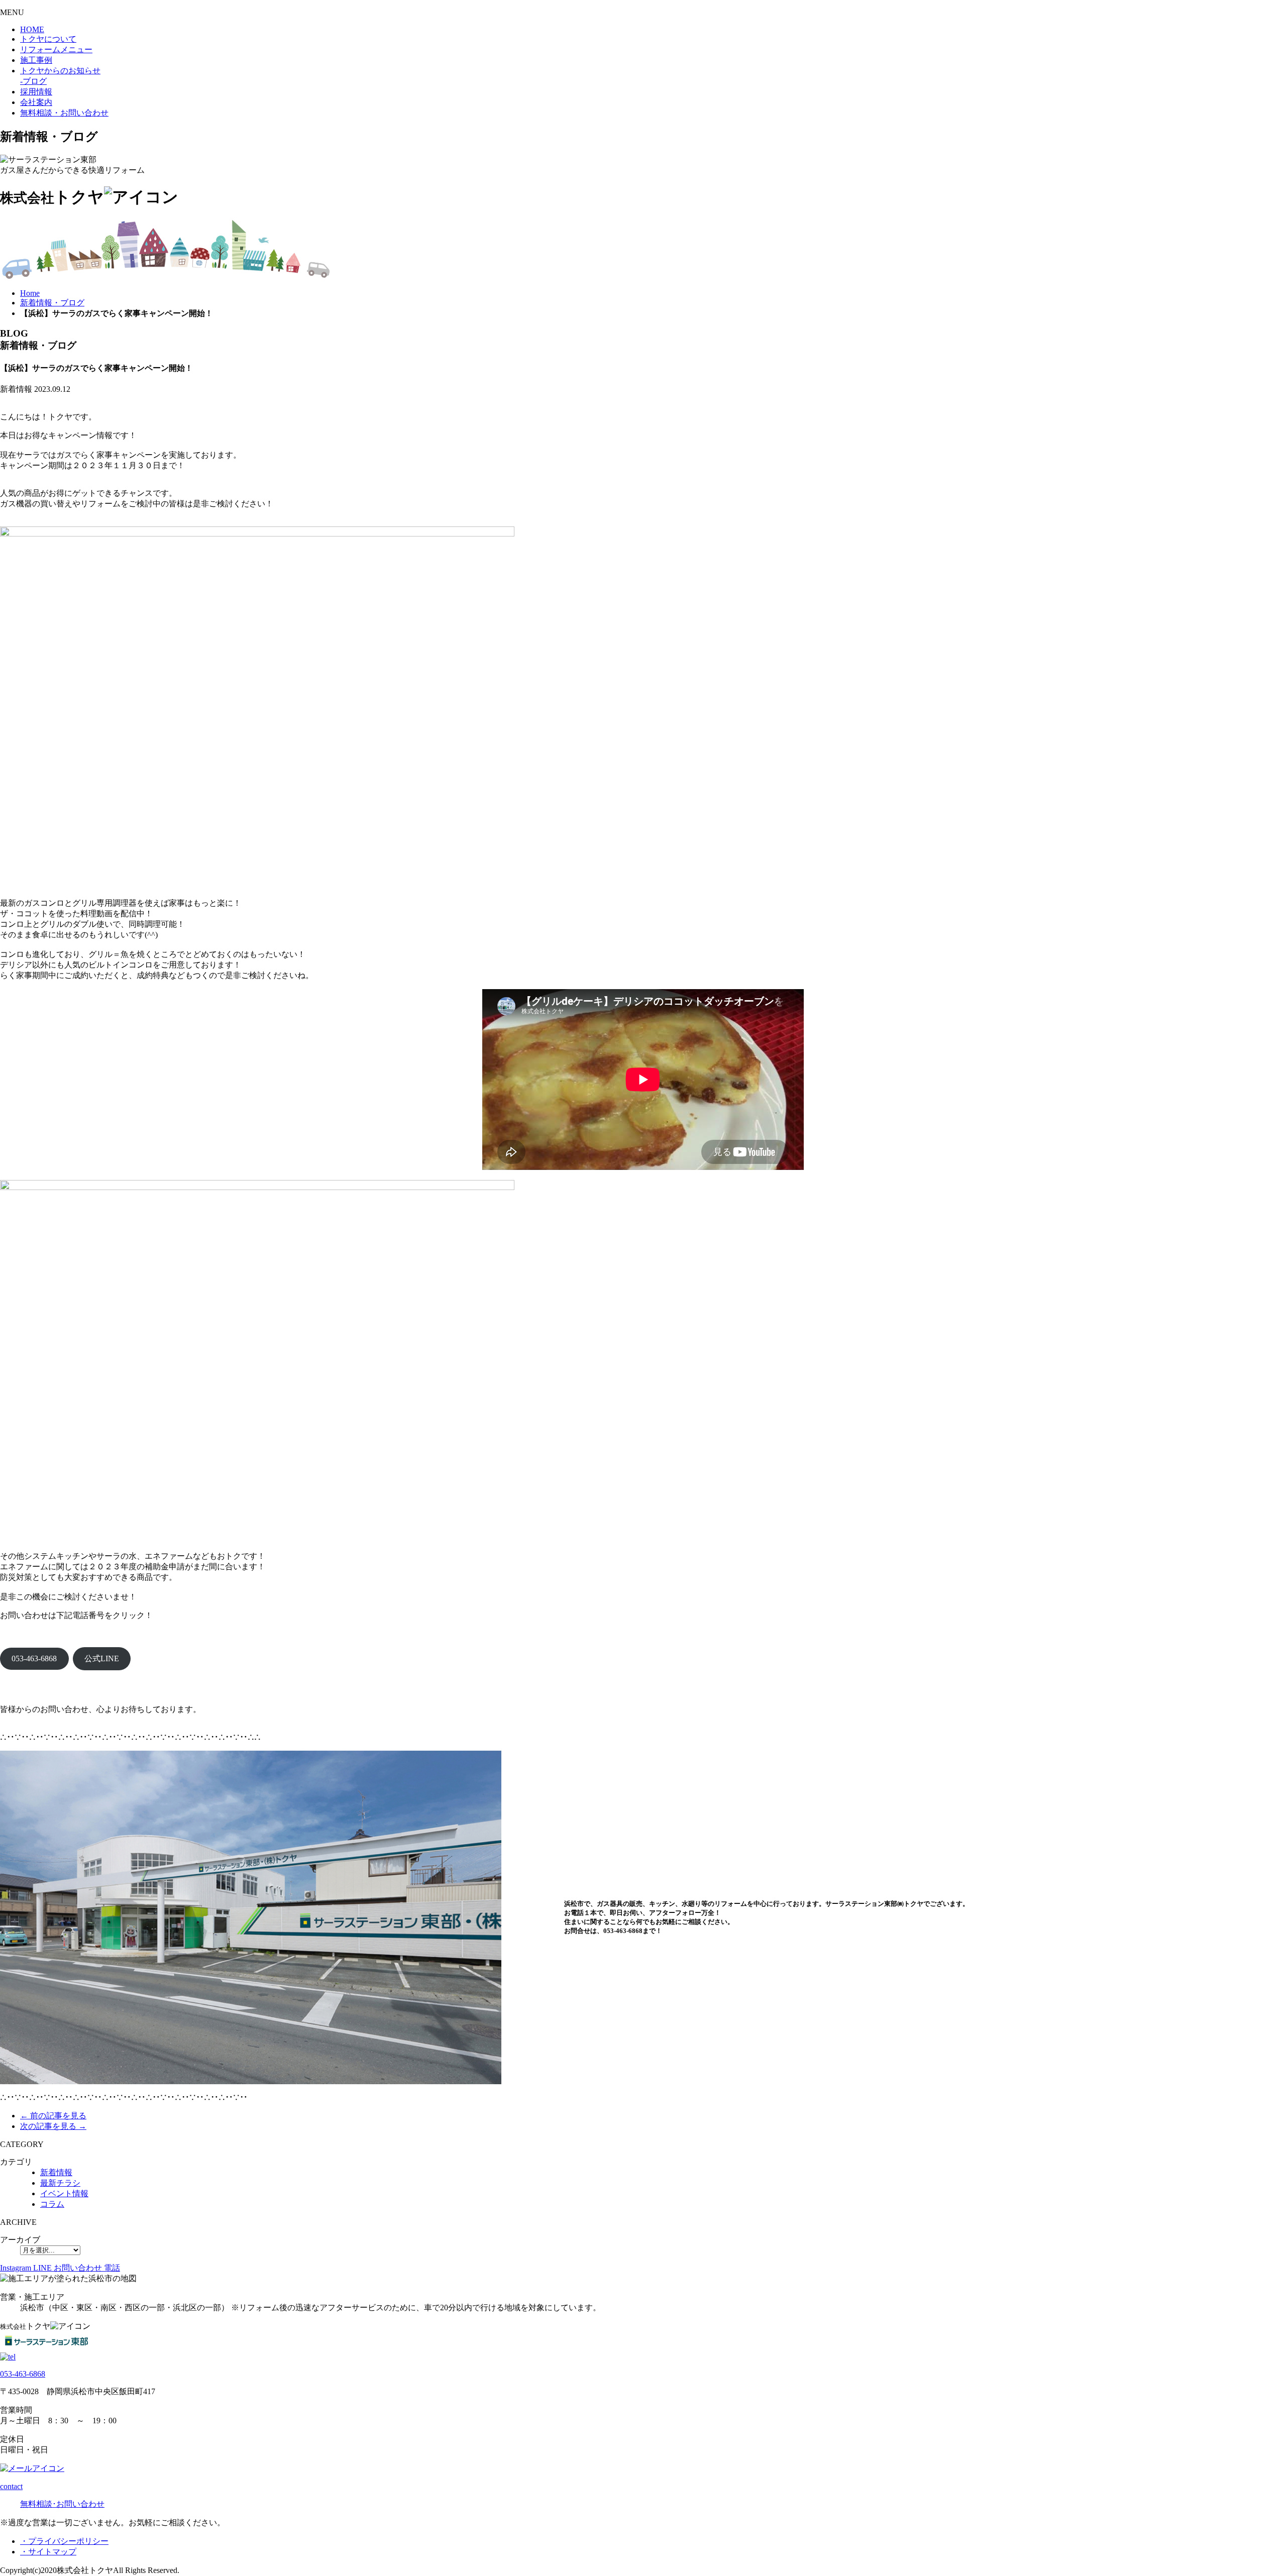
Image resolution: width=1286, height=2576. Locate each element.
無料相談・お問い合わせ (64, 113)
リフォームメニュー (56, 49)
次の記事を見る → (53, 2126)
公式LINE (102, 1658)
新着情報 (56, 2172)
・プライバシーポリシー (64, 2541)
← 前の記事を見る (53, 2116)
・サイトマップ (48, 2552)
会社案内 (36, 102)
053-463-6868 (34, 1658)
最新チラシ (60, 2183)
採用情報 (36, 92)
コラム (52, 2204)
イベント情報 (64, 2193)
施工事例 (36, 60)
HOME (32, 29)
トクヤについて (48, 39)
